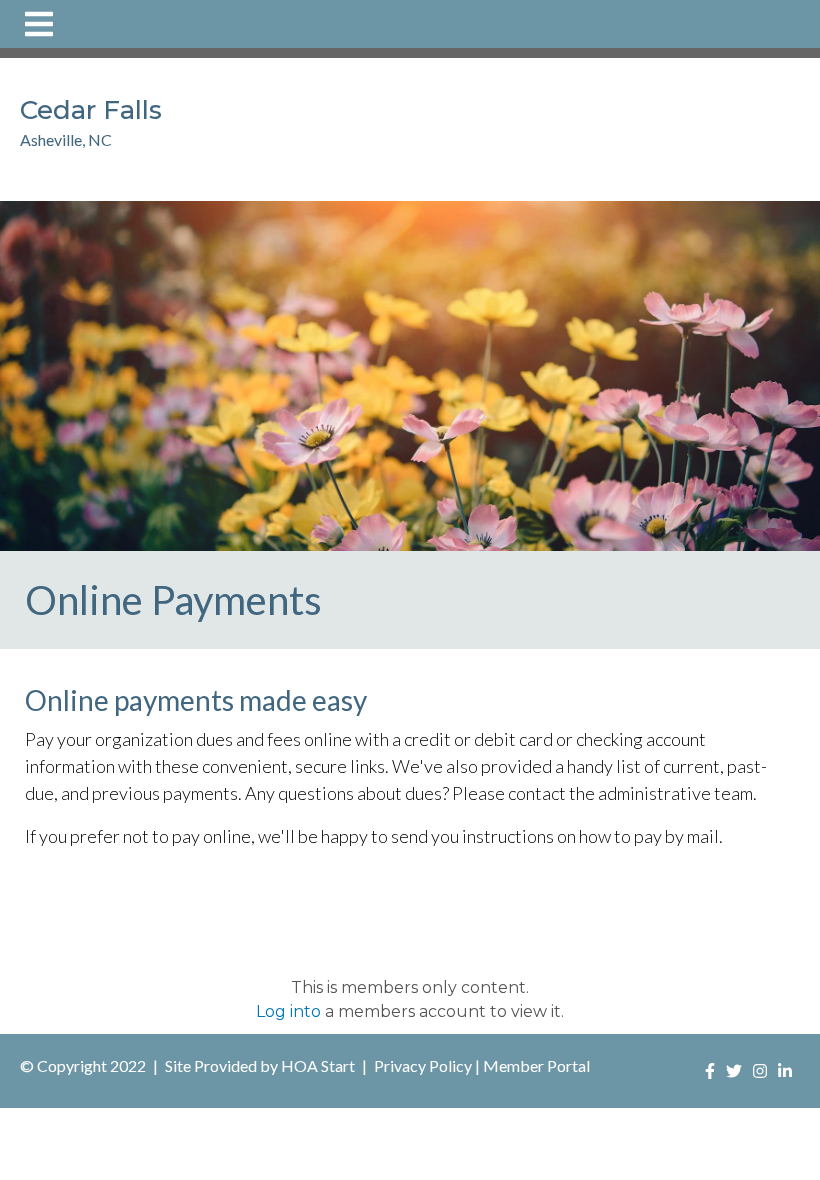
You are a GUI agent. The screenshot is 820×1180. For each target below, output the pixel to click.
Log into (288, 1011)
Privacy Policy (423, 1065)
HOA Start (318, 1065)
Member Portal (536, 1065)
